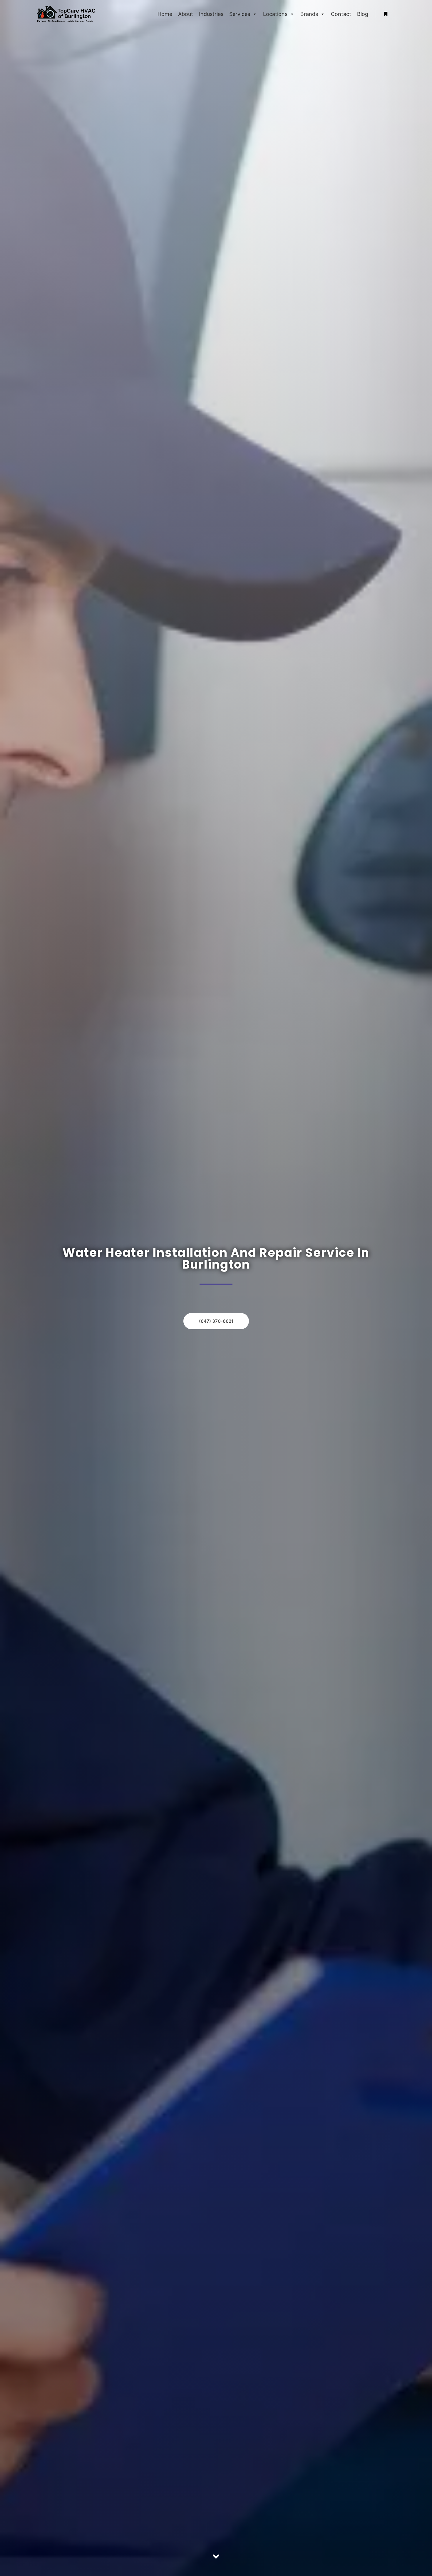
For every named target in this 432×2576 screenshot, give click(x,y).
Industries (211, 14)
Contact (341, 14)
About (186, 14)
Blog (363, 14)
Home (165, 14)
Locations (275, 14)
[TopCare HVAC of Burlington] (66, 14)
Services (240, 14)
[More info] (386, 14)
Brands (309, 14)
